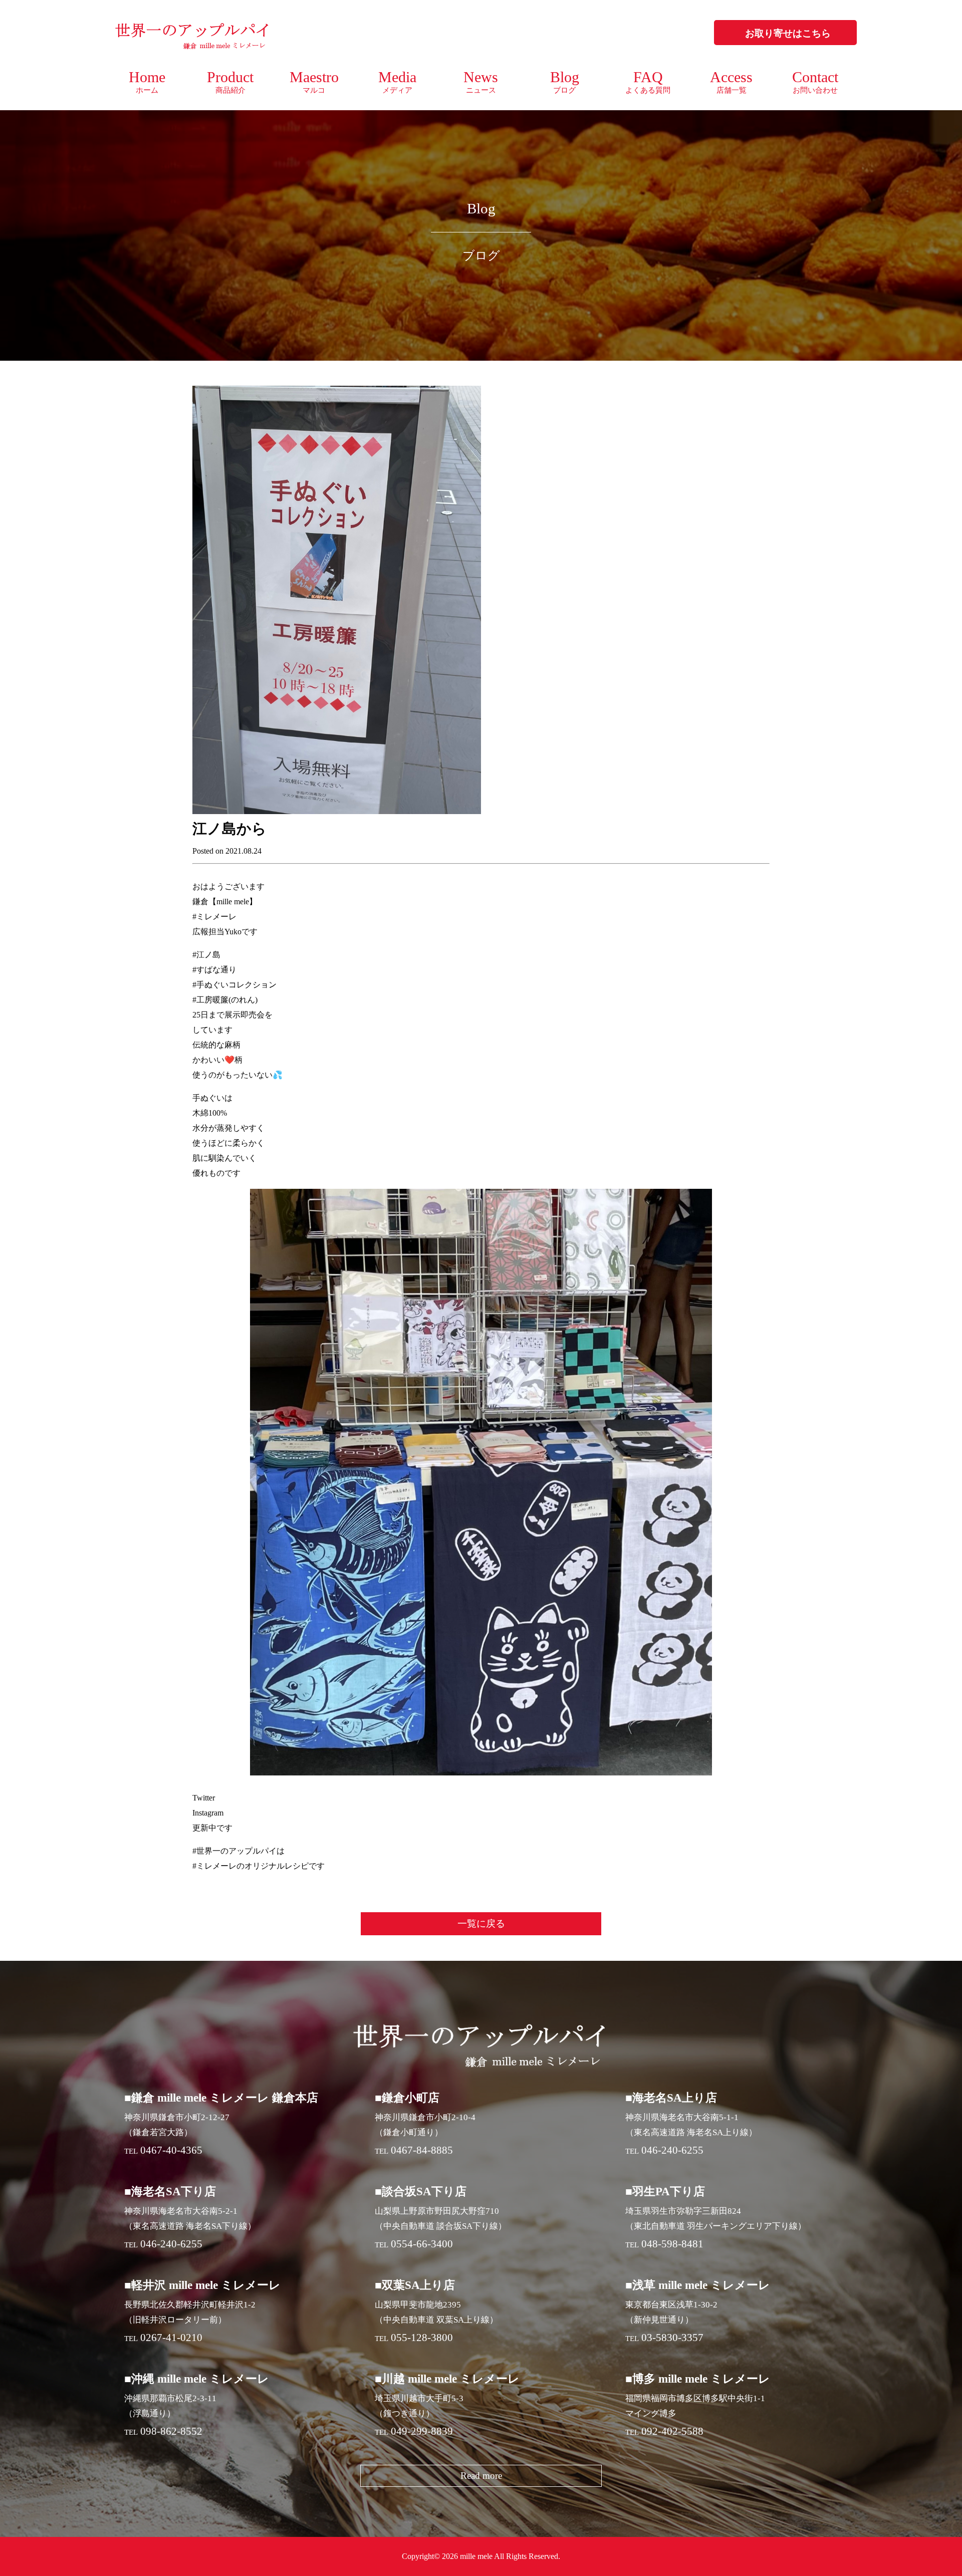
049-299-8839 (422, 2431)
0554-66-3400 (422, 2244)
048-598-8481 (672, 2244)
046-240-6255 (672, 2150)
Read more (481, 2476)
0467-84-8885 (422, 2150)
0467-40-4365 (171, 2150)
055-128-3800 (422, 2338)
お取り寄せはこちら (788, 33)
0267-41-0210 (171, 2338)
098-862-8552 (171, 2431)
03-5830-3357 (672, 2338)
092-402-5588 (672, 2431)
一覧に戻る (481, 1923)
